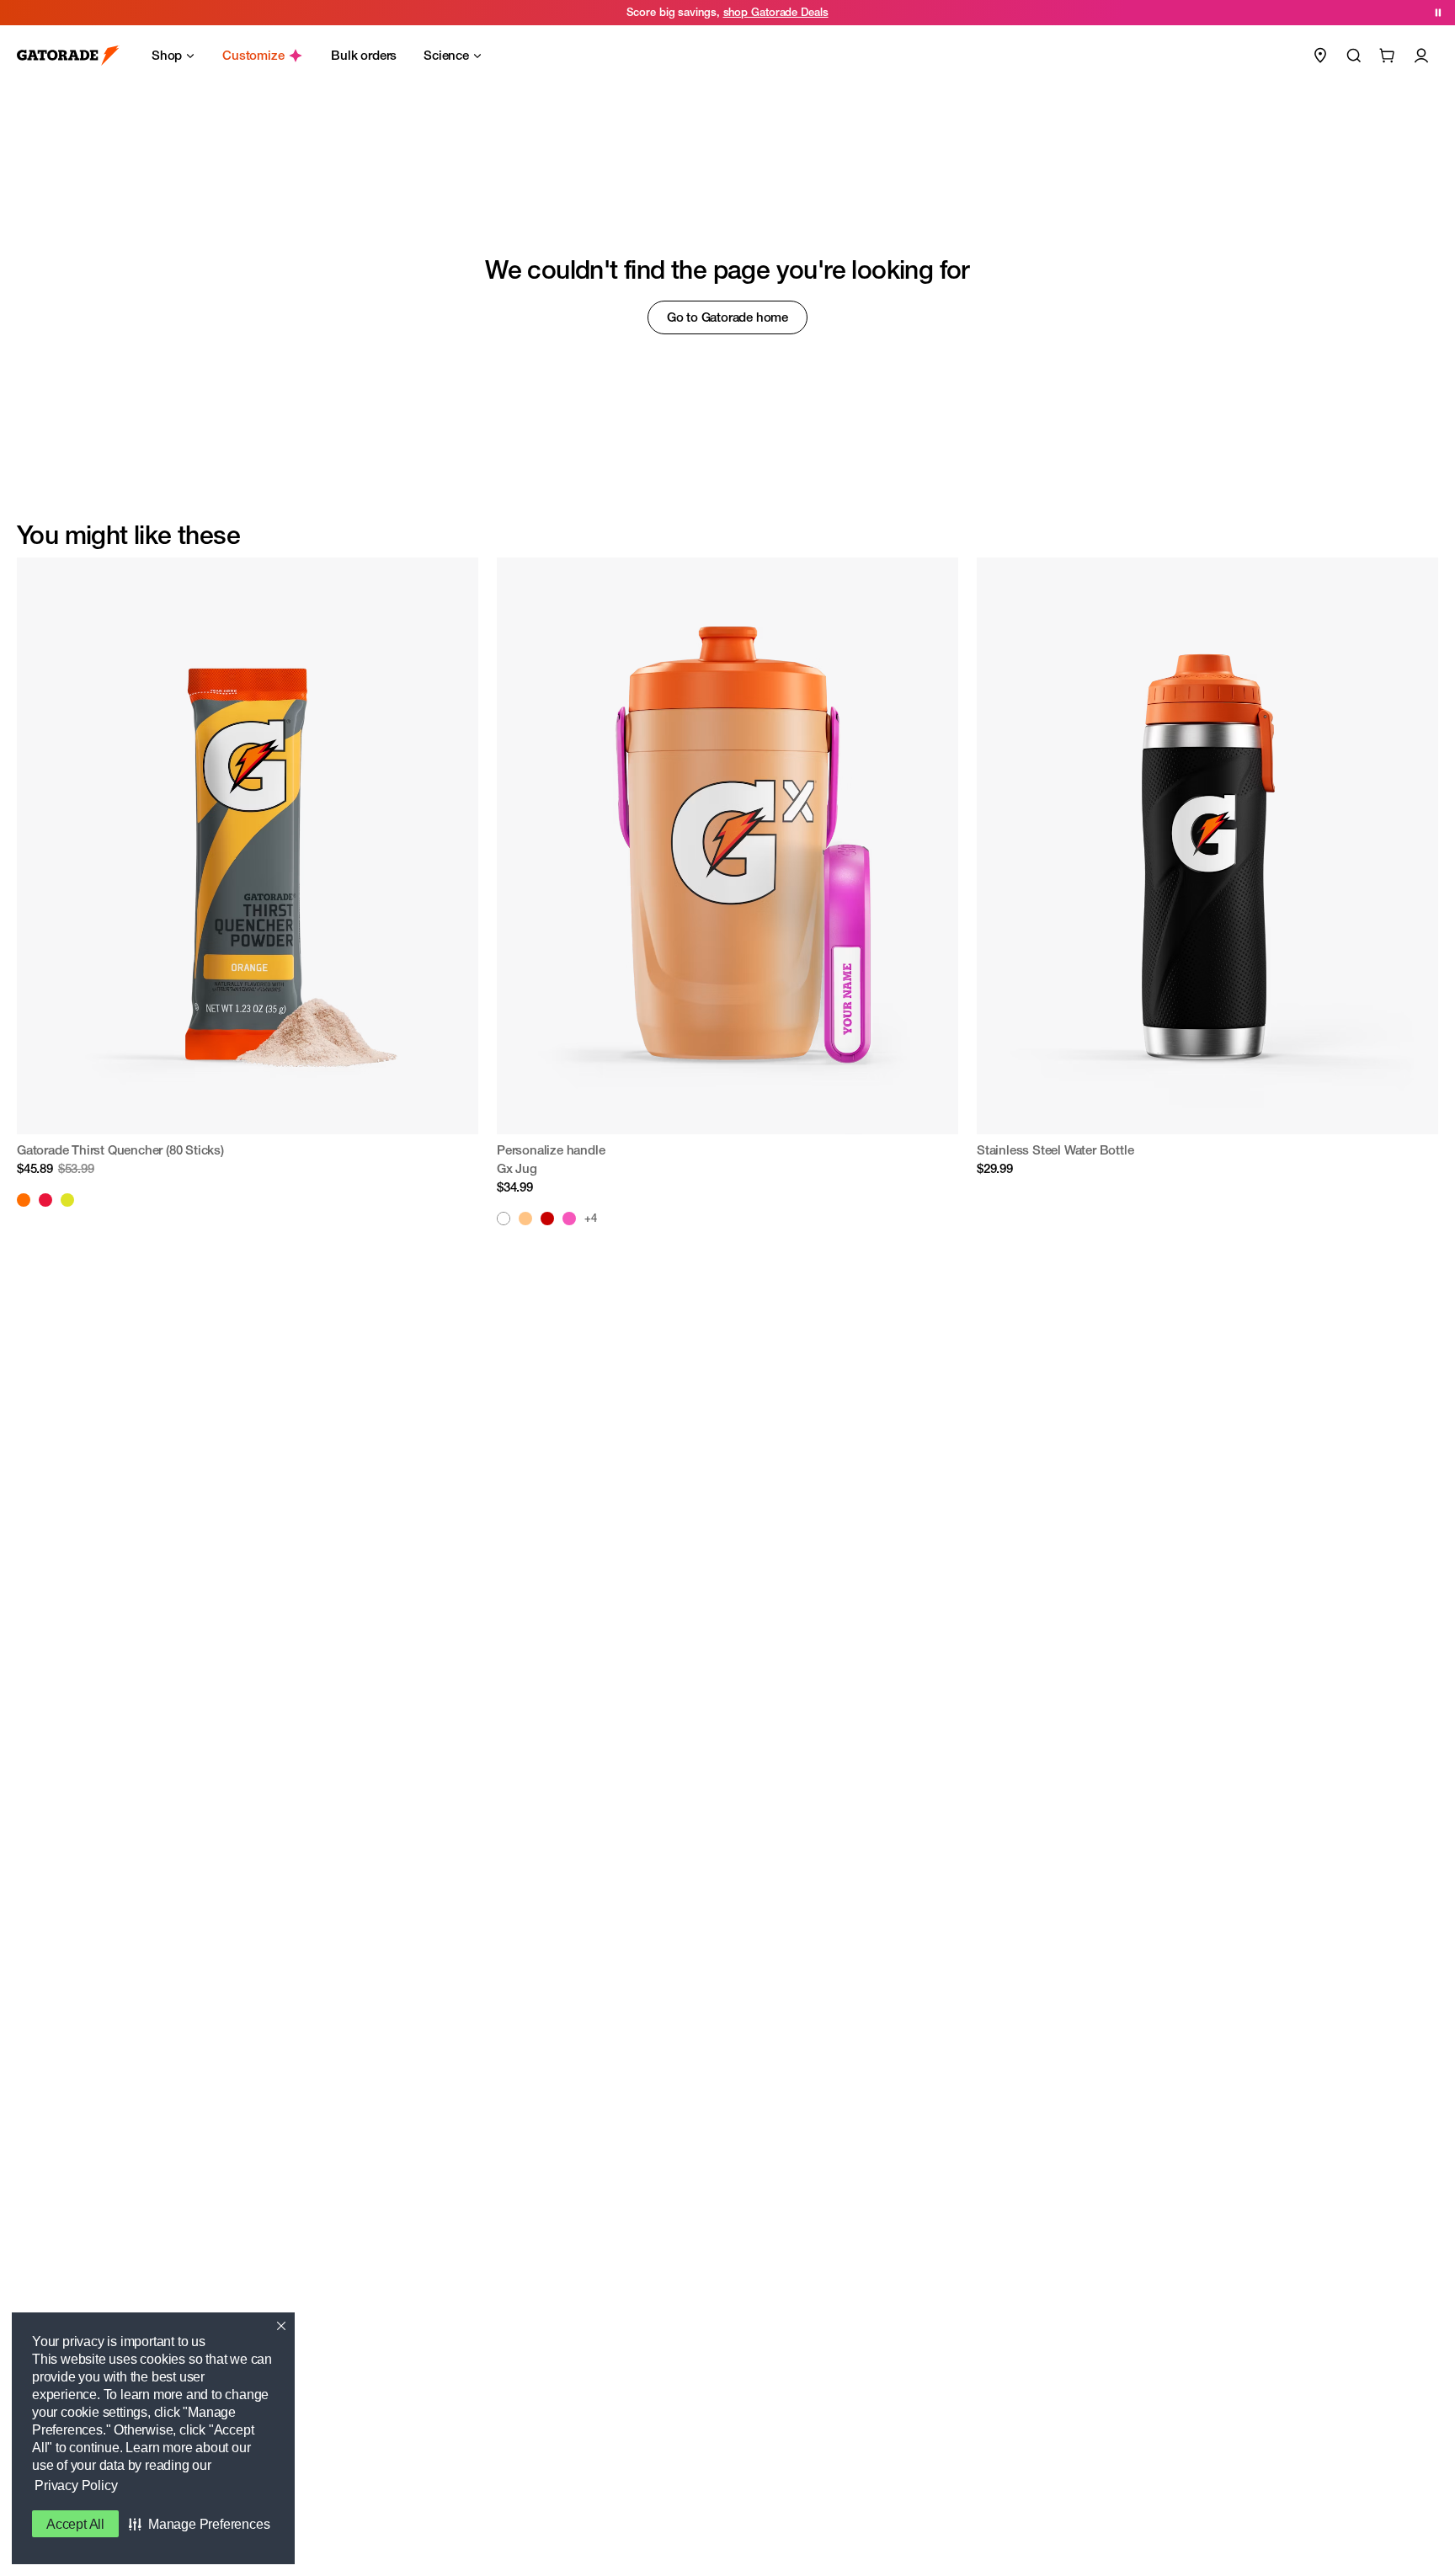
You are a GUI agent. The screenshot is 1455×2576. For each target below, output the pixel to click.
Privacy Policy (76, 2485)
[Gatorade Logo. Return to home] (68, 56)
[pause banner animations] (1438, 13)
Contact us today (817, 12)
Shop (167, 55)
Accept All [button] (75, 2524)
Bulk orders (364, 55)
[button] (199, 2524)
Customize (253, 55)
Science (446, 55)
